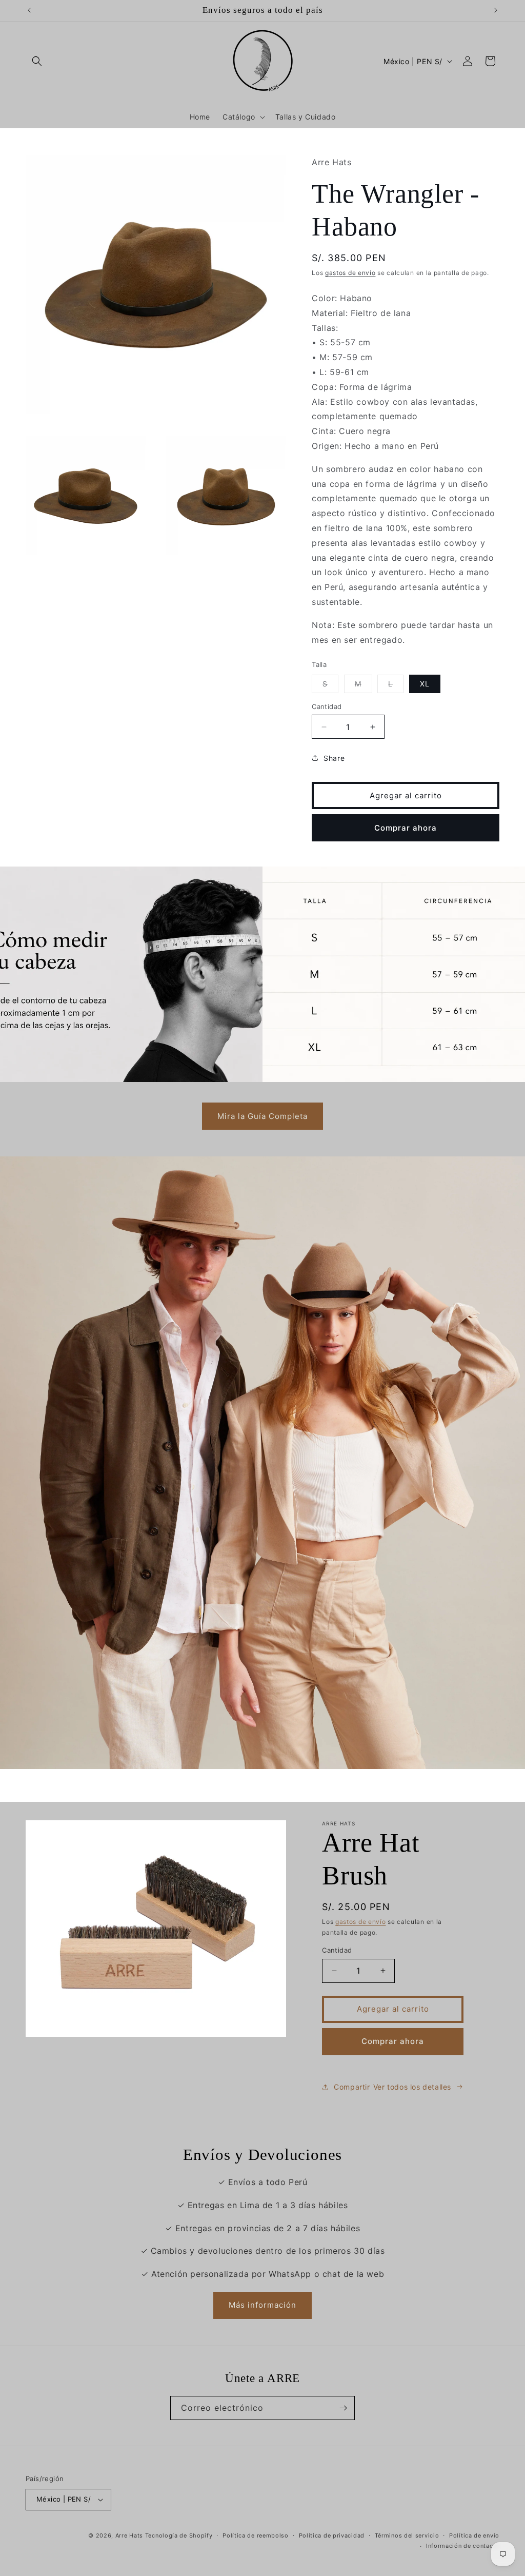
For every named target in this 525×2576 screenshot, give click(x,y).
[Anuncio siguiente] (496, 10)
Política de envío (474, 2535)
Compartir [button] (352, 2087)
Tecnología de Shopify (179, 2535)
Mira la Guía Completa (262, 1116)
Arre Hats (129, 2535)
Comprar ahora (406, 828)
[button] (37, 61)
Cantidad (327, 706)
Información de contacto (463, 2546)
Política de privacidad (332, 2535)
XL (425, 684)
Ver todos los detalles (412, 2087)
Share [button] (334, 758)
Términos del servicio (407, 2535)
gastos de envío (350, 273)
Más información (262, 2305)
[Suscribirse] (343, 2408)
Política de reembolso (256, 2535)
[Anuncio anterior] (29, 10)
